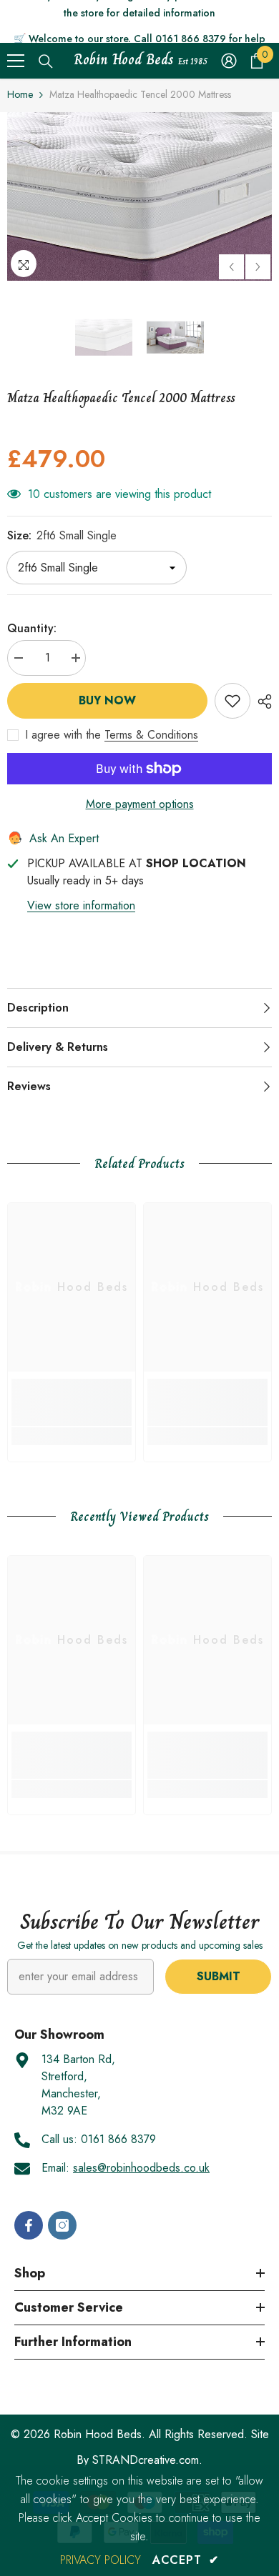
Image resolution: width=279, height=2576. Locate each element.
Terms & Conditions (151, 735)
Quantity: (32, 628)
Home (20, 94)
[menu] (16, 61)
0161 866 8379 (118, 2139)
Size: (62, 535)
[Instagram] (62, 2225)
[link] (72, 1402)
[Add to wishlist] (232, 701)
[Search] (46, 61)
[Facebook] (29, 2225)
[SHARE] (261, 702)
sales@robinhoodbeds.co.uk (141, 2168)
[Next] (258, 267)
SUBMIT (219, 1976)
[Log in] (229, 61)
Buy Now (107, 700)
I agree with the (63, 735)
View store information (81, 905)
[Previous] (231, 267)
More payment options (140, 804)
